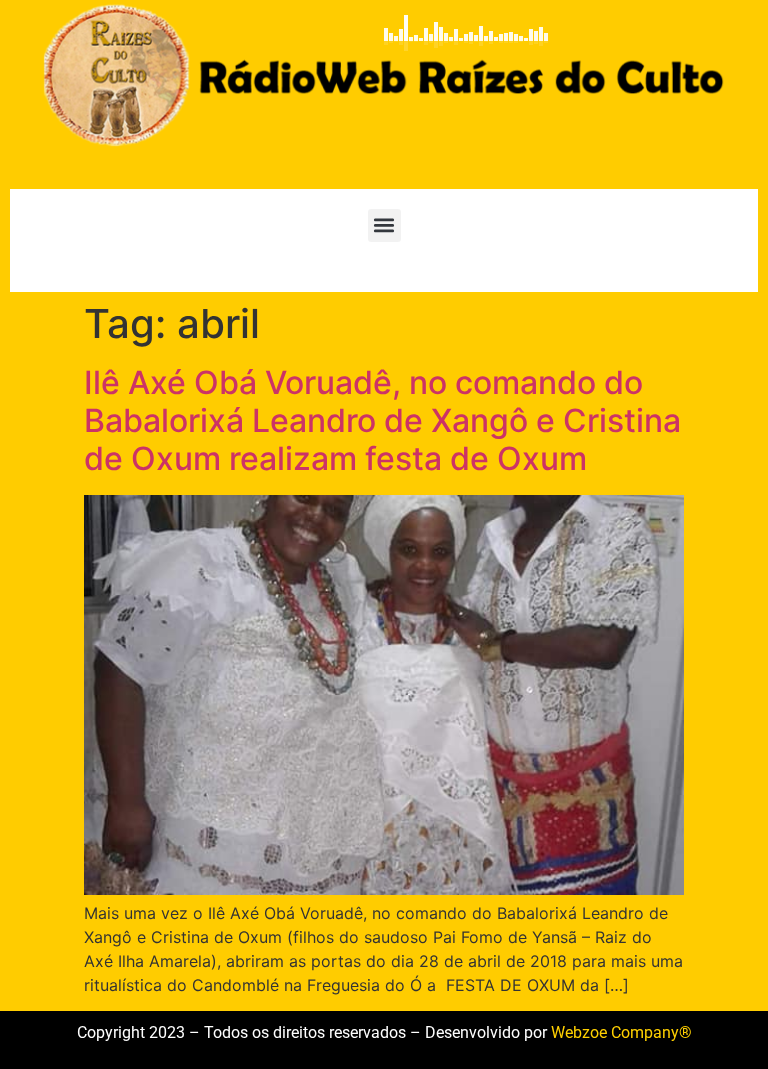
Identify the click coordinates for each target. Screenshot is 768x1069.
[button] (384, 225)
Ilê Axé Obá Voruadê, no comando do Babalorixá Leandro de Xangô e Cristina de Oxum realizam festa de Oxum (382, 421)
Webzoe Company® (621, 1032)
